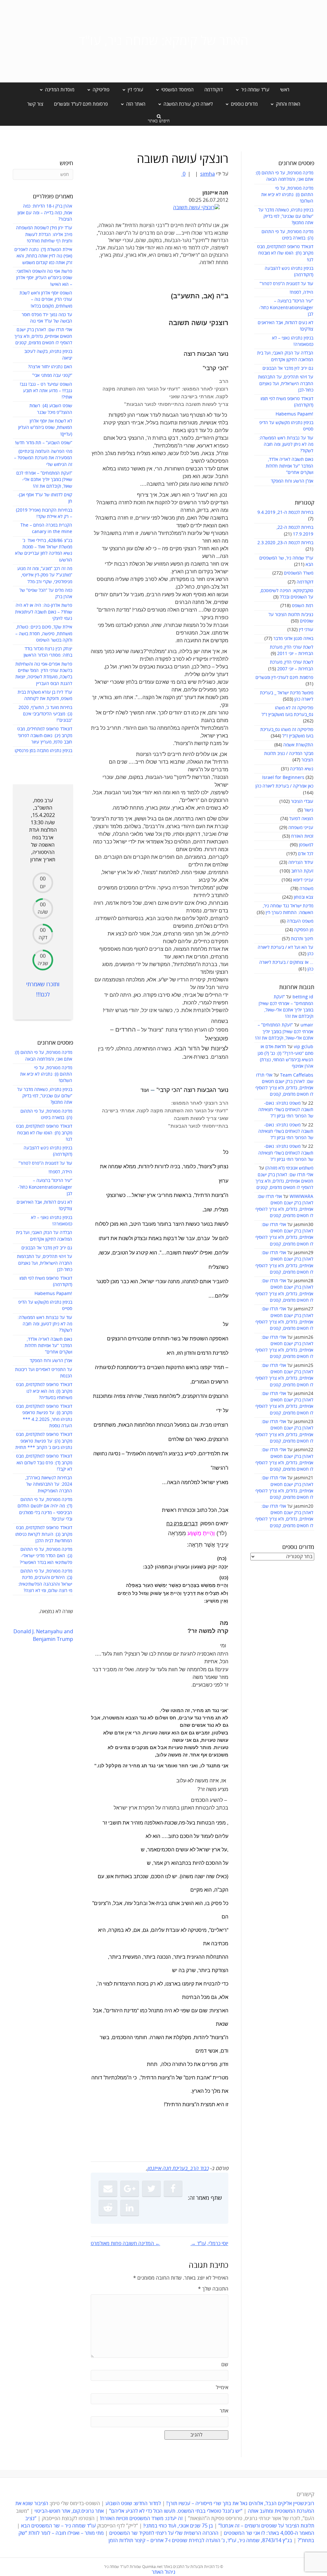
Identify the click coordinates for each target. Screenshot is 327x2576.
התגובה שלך (213, 2289)
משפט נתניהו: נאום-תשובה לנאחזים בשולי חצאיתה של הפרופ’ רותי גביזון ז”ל (286, 1110)
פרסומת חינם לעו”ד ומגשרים (81, 104)
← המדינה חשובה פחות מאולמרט (125, 2244)
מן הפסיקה (304, 930)
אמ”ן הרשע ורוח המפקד (292, 481)
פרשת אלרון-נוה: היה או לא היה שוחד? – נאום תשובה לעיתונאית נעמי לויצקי (44, 612)
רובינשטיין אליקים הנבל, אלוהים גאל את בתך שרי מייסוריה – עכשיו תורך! (240, 2504)
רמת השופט (303, 606)
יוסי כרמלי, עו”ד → (209, 2244)
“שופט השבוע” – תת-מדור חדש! (44, 443)
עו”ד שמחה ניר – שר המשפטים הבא (58, 2526)
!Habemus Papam (294, 414)
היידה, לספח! (301, 292)
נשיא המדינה (302, 769)
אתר (224, 2411)
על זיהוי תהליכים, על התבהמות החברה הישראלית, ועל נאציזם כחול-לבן (286, 384)
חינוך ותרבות (302, 939)
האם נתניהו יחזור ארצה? (50, 367)
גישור (309, 810)
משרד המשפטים (299, 573)
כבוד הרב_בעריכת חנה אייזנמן (178, 2168)
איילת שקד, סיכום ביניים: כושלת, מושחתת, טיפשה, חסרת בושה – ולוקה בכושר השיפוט (44, 634)
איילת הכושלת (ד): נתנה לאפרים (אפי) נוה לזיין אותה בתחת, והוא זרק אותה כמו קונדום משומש (43, 256)
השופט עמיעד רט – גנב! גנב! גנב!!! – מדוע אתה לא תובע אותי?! (46, 391)
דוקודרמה (214, 90)
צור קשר (35, 104)
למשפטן (306, 845)
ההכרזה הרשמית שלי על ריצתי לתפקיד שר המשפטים (164, 2533)
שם (225, 2365)
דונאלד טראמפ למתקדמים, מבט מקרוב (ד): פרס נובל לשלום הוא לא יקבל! (44, 1463)
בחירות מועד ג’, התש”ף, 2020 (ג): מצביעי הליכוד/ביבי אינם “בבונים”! (45, 714)
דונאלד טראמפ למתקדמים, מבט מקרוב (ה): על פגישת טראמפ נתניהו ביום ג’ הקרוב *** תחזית (44, 1441)
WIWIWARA (301, 1197)
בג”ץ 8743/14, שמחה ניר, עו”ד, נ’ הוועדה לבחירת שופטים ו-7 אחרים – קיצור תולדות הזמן (200, 2541)
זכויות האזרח (302, 836)
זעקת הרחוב (302, 871)
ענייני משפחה (301, 828)
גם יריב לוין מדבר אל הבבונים (288, 368)
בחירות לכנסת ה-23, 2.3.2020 (285, 543)
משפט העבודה (300, 921)
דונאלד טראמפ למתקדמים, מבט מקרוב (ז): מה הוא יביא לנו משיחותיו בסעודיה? (44, 1391)
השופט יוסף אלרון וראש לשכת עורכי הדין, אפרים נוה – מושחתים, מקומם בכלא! (46, 300)
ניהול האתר (163, 2572)
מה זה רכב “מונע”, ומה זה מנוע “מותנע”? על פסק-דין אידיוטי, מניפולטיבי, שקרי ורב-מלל (45, 575)
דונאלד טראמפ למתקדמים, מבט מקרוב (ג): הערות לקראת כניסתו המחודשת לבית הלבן (44, 1534)
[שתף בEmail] (108, 2189)
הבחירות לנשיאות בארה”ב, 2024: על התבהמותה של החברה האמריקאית (49, 1484)
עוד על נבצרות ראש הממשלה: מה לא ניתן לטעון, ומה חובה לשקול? (286, 445)
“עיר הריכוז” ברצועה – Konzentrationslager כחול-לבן (286, 308)
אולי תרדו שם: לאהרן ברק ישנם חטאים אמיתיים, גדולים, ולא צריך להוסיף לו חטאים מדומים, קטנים (284, 1181)
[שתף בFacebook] (173, 2189)
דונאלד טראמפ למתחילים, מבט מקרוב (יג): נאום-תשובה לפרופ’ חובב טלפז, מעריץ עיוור (45, 735)
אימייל (222, 2388)
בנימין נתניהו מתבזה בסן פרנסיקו (43, 751)
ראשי (285, 90)
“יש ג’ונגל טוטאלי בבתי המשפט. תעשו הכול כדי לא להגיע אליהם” (176, 2511)
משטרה (306, 889)
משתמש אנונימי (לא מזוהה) (289, 1168)
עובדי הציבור (302, 801)
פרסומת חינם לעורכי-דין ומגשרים (284, 678)
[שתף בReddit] (108, 2208)
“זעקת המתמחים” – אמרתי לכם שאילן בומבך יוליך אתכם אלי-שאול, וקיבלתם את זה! (284, 1032)
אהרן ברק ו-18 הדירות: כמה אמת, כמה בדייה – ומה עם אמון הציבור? (45, 213)
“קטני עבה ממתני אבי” (52, 375)
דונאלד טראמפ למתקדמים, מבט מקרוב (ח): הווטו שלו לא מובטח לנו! (285, 253)
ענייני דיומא (303, 880)
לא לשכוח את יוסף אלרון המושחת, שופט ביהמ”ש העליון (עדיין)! (45, 428)
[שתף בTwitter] (151, 2189)
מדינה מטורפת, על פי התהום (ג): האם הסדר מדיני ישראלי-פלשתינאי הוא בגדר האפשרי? (46, 1556)
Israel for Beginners (283, 777)
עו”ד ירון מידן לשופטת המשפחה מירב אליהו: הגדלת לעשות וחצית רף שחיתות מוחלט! (44, 234)
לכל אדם (306, 854)
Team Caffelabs (297, 1075)
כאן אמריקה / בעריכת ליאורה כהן (284, 786)
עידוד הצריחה (301, 862)
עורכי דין (306, 630)
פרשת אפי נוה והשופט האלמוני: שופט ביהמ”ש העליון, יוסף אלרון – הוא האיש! (44, 278)
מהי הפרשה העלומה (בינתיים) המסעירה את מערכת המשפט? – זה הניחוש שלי (43, 458)
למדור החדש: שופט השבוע (133, 2504)
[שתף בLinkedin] (130, 2208)
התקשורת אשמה (298, 745)
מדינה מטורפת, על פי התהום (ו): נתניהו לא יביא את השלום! (287, 195)
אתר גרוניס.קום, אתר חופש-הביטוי (69, 2511)
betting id (303, 997)
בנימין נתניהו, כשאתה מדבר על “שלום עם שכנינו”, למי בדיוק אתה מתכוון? (286, 217)
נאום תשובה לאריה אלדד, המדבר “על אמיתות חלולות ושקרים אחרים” (289, 466)
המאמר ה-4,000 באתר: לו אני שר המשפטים (269, 2533)
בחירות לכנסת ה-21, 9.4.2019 (285, 512)
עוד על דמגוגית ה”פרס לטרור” (286, 284)
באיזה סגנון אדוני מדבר (293, 639)
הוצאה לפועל (301, 819)
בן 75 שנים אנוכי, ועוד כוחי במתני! (178, 2526)
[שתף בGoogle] (130, 2189)
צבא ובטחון (304, 897)
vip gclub (304, 1047)
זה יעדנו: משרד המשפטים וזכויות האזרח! (141, 2519)
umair (307, 1025)
